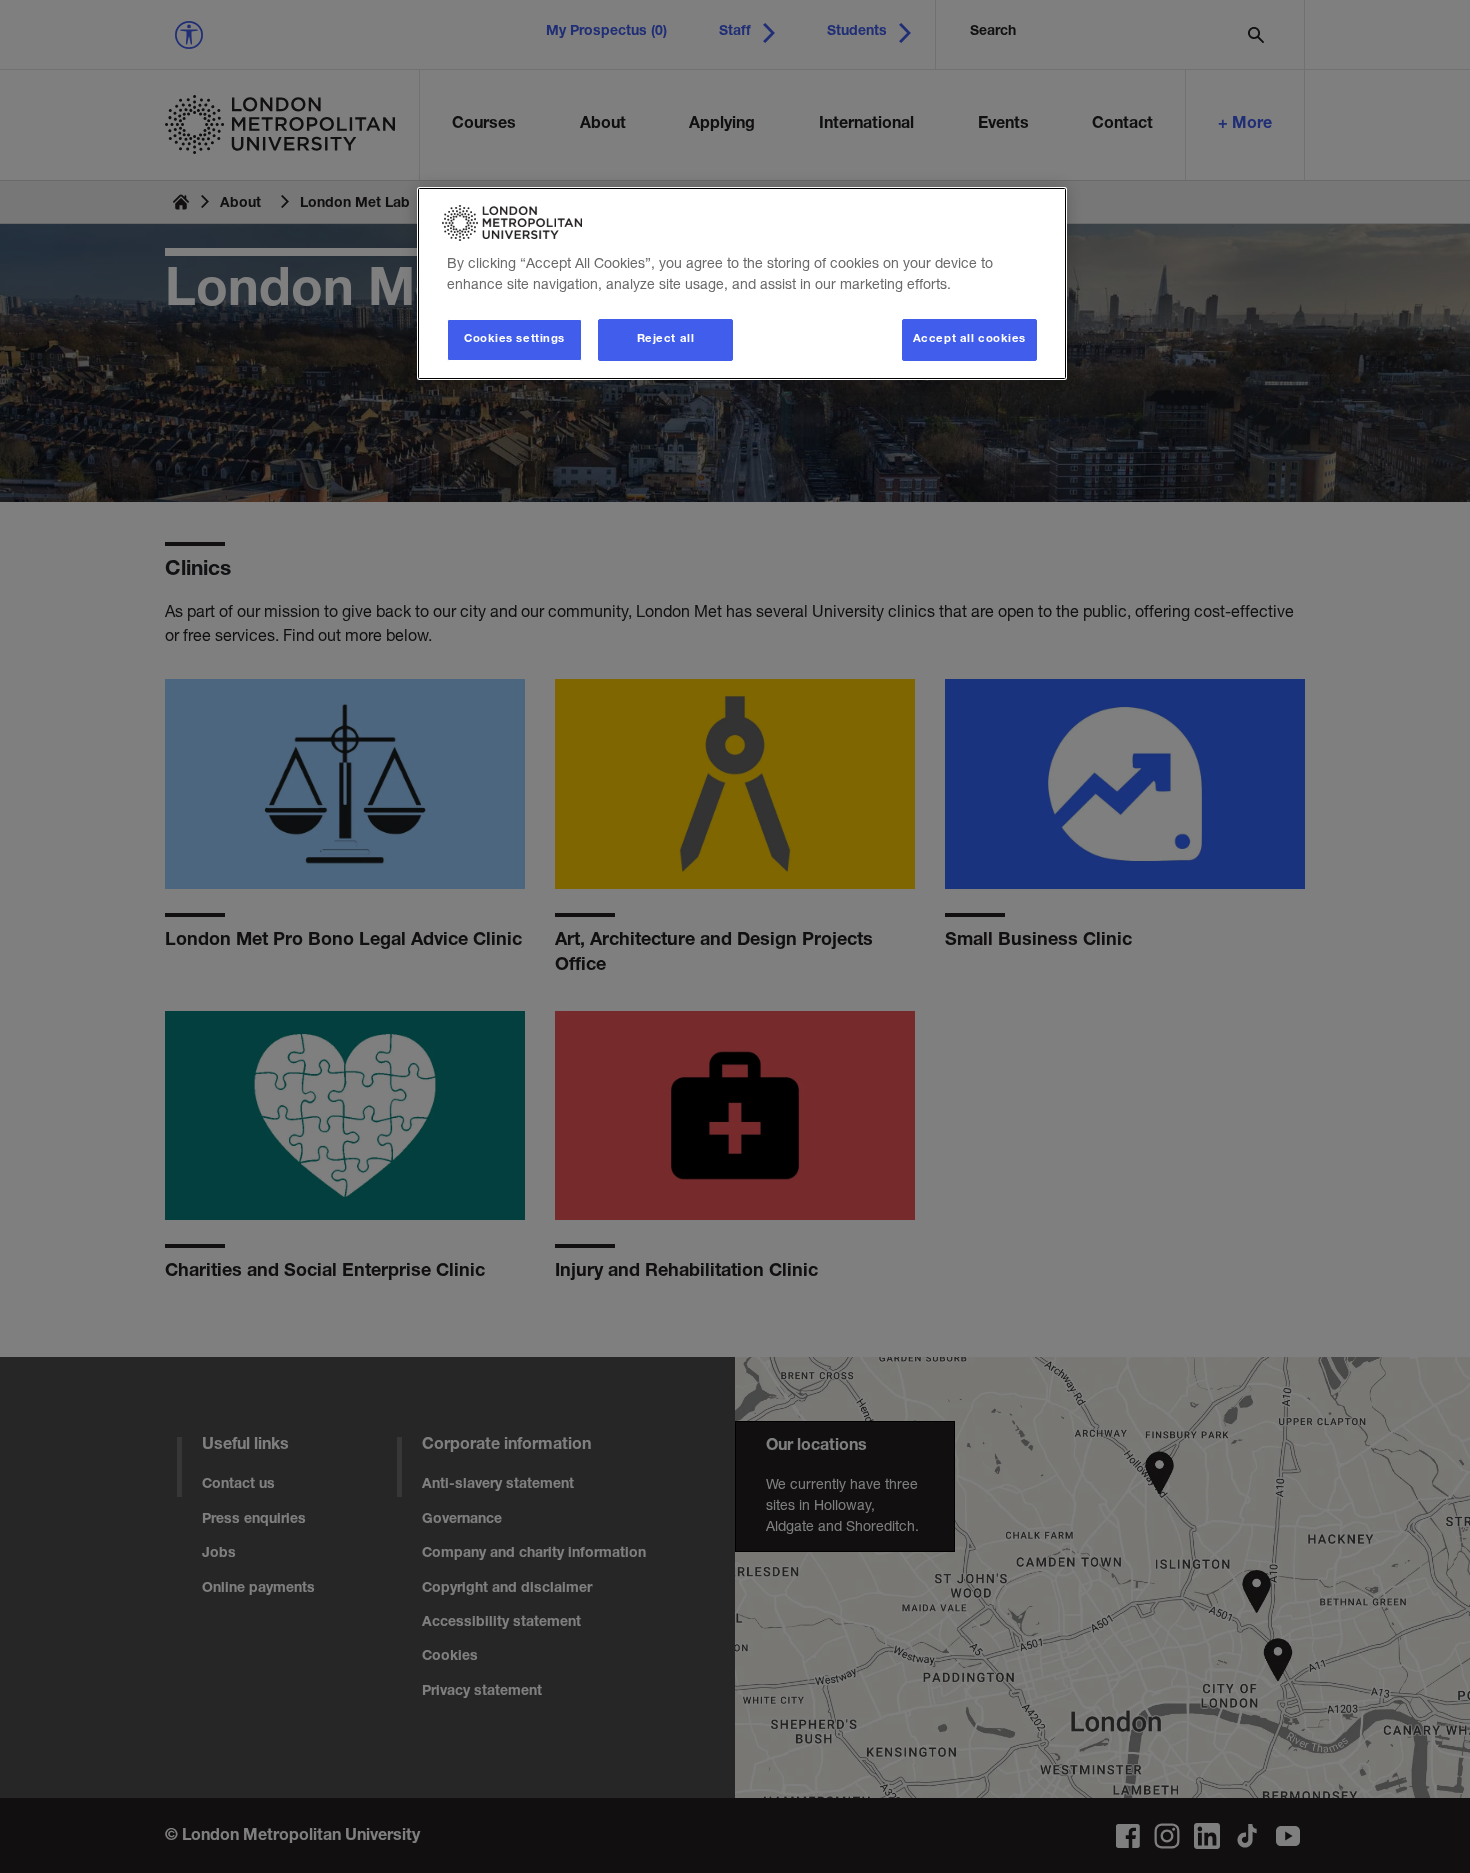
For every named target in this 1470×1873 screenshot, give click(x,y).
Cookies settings (514, 339)
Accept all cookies (969, 339)
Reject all (666, 339)
